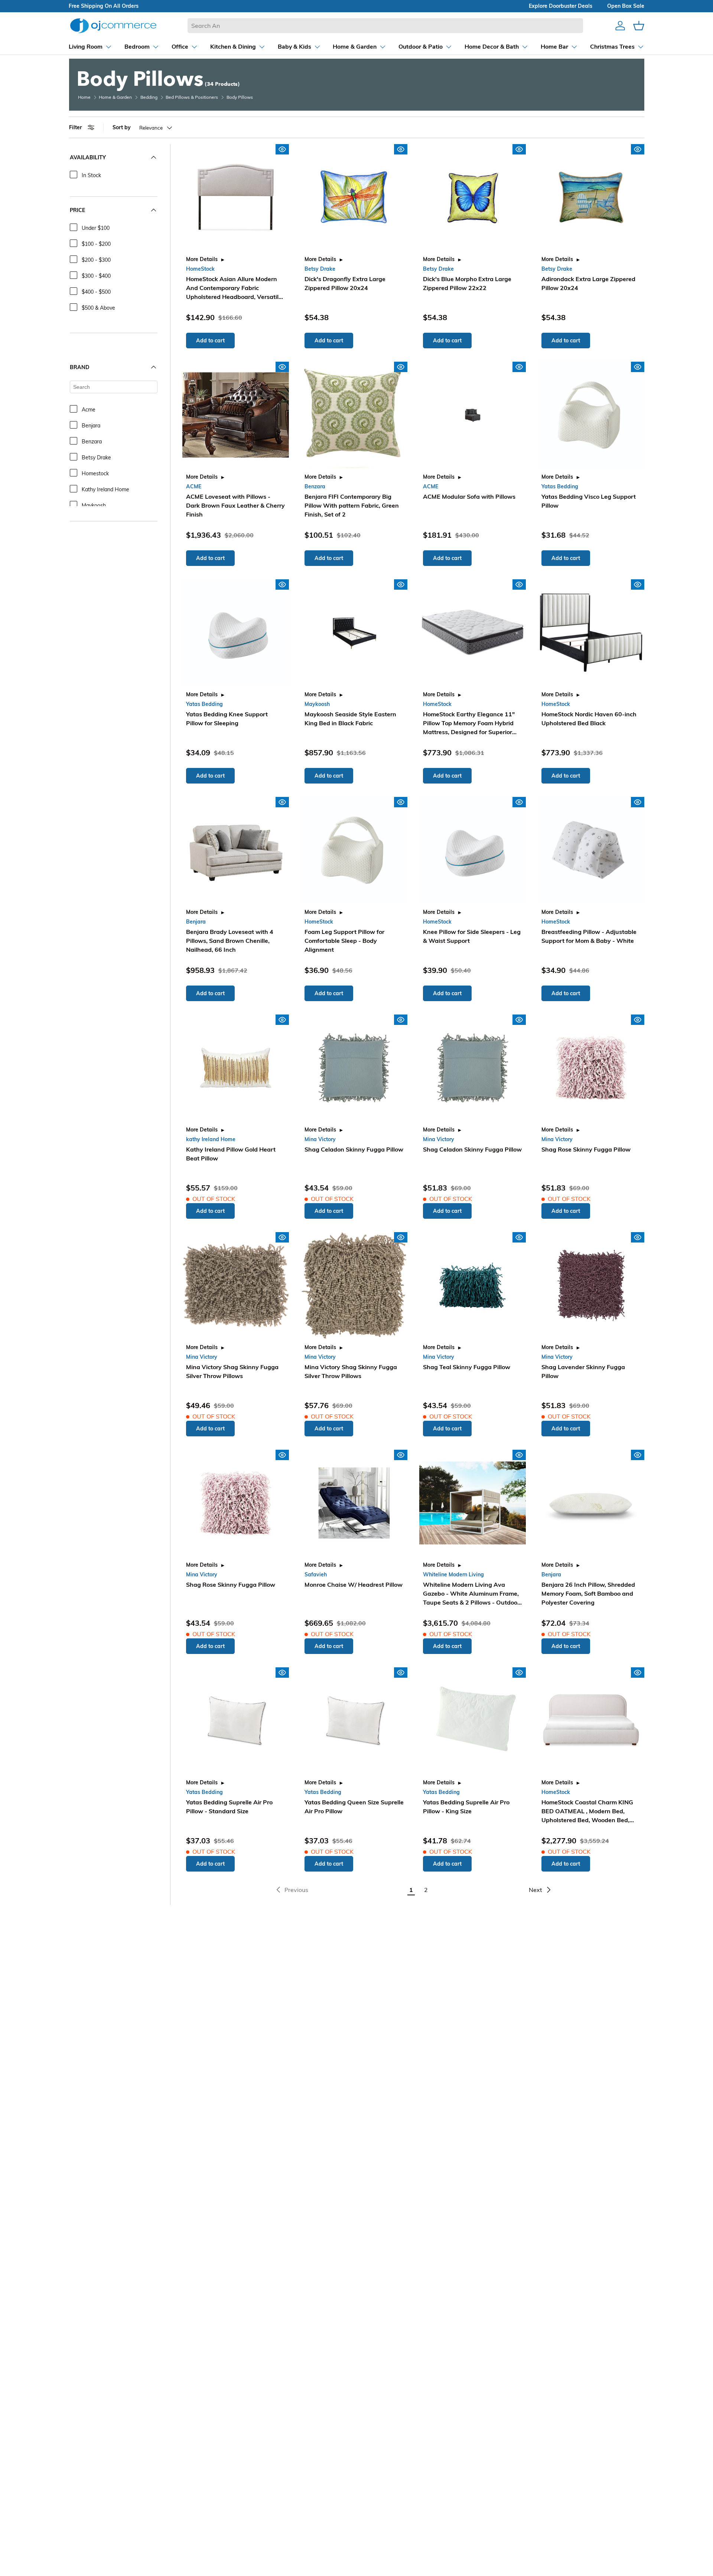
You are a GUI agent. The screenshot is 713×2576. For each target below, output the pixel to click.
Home (84, 97)
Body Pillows (240, 97)
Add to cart (210, 341)
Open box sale (626, 6)
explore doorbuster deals (561, 6)
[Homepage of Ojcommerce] (113, 25)
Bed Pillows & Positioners (192, 97)
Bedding (149, 97)
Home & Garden (115, 97)
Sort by (122, 127)
